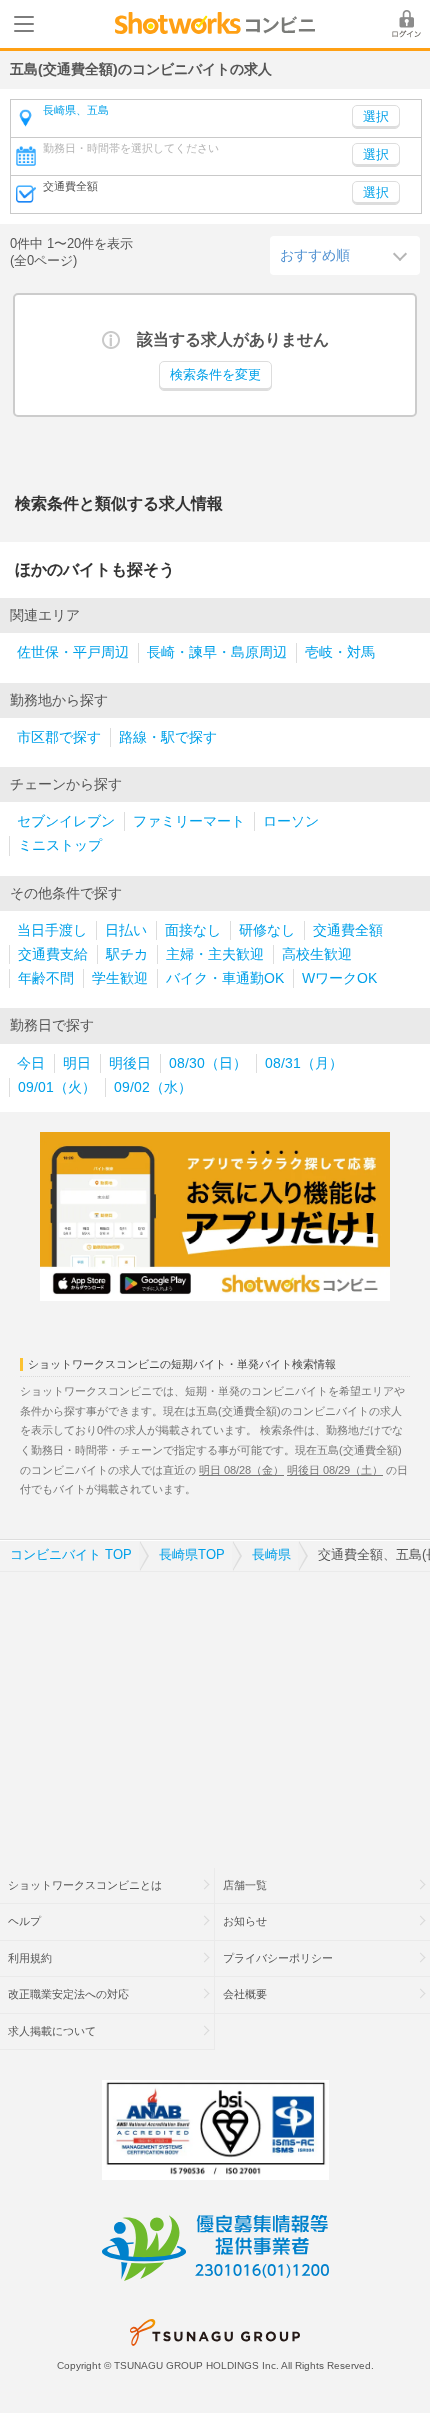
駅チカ (127, 954)
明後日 (130, 1063)
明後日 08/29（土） (335, 1470)
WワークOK (339, 978)
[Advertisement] (215, 1707)
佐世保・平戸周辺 (73, 652)
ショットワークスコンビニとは (85, 1885)
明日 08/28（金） (241, 1470)
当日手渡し (52, 930)
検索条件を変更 (215, 375)
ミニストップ (60, 845)
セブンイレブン (66, 821)
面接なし (193, 930)
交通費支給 (53, 954)
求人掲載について (52, 2031)
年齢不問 (46, 978)
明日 (77, 1063)
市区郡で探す (59, 737)
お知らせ (245, 1921)
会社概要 (245, 1994)
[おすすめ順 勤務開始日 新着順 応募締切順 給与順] (345, 255)
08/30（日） (208, 1063)
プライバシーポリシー (278, 1958)
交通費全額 (348, 930)
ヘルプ (24, 1921)
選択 (376, 155)
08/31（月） (304, 1063)
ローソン (291, 821)
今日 (31, 1063)
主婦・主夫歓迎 (215, 954)
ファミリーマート (189, 821)
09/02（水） (153, 1087)
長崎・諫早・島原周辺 (217, 652)
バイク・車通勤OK (225, 978)
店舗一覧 (245, 1885)
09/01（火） (57, 1087)
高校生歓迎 (317, 954)
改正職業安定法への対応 (68, 1994)
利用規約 (30, 1958)
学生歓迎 (120, 978)
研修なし (267, 930)
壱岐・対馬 (340, 652)
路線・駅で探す (168, 737)
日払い (126, 930)
